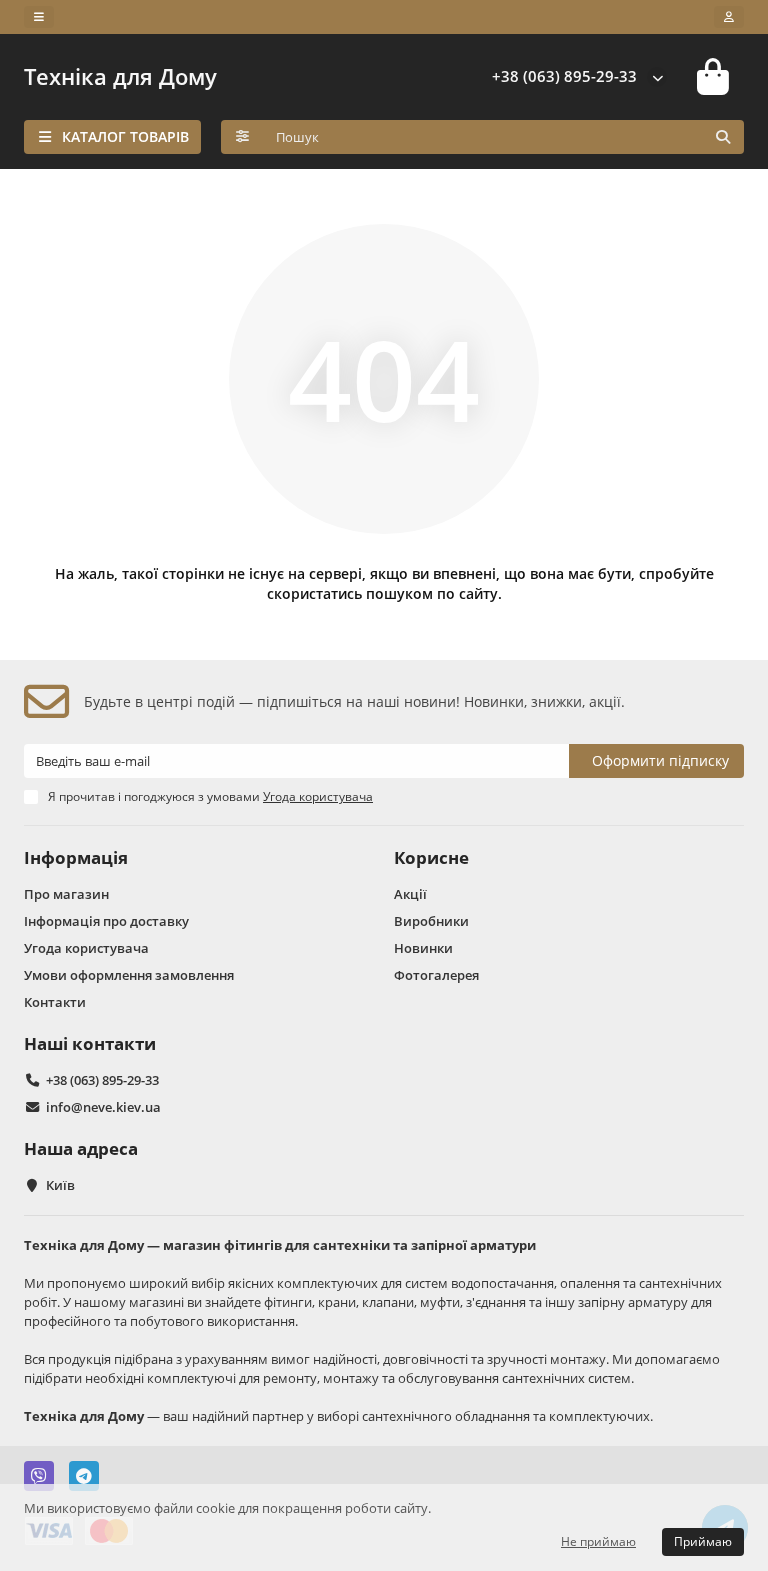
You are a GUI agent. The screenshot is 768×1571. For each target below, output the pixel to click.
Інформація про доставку (106, 921)
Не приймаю (598, 1541)
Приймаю (703, 1541)
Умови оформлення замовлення (129, 975)
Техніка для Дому (120, 76)
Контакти (55, 1002)
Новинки (423, 948)
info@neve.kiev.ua (103, 1107)
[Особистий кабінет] (729, 17)
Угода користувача (86, 948)
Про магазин (66, 894)
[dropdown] (39, 17)
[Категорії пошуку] (242, 137)
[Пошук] (723, 137)
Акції (410, 894)
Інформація (76, 857)
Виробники (431, 921)
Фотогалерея (436, 975)
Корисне (431, 857)
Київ (60, 1185)
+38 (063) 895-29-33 (564, 76)
